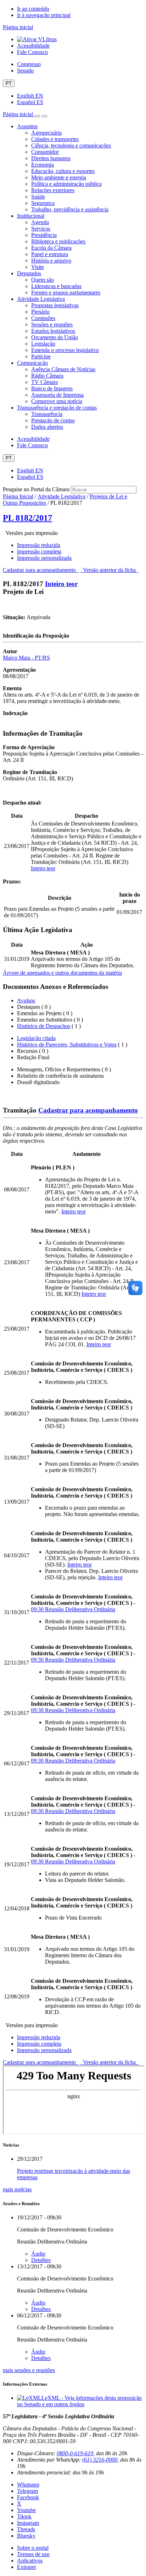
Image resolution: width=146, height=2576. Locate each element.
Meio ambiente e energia (59, 177)
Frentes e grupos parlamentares (66, 293)
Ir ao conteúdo (33, 9)
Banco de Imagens (52, 388)
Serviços (41, 229)
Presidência (44, 235)
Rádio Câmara (47, 376)
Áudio (38, 2254)
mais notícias (17, 2189)
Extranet (26, 2567)
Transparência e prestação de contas (57, 408)
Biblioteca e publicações (58, 241)
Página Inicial (18, 496)
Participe (41, 356)
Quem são (43, 280)
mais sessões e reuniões (29, 2370)
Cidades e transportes (55, 139)
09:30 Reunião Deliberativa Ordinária (73, 1609)
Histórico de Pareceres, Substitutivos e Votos (67, 1045)
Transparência (47, 414)
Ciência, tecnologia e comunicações (71, 145)
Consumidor (45, 152)
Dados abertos (47, 427)
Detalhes (41, 2260)
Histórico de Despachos (44, 1026)
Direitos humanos (51, 158)
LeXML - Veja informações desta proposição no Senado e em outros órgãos (79, 2401)
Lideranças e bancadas (56, 286)
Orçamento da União (55, 337)
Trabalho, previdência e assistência (70, 209)
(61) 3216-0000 (100, 2460)
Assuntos (27, 126)
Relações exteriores (53, 190)
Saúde (38, 197)
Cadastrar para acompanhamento (41, 570)
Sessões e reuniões (52, 324)
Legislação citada (36, 1038)
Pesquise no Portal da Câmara (36, 489)
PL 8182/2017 (27, 518)
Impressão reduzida (39, 545)
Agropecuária (46, 133)
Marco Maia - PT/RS (26, 658)
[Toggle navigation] (37, 116)
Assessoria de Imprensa (57, 395)
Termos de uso (33, 2554)
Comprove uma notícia (57, 401)
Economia (43, 165)
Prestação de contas (53, 420)
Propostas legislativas (55, 305)
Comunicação (32, 363)
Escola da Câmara (51, 248)
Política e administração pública (66, 184)
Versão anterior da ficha (109, 570)
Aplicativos (30, 2561)
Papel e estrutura (50, 254)
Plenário (40, 312)
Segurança (43, 203)
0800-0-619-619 (75, 2453)
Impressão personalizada (44, 558)
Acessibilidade (33, 46)
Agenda (40, 222)
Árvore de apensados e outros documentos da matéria (62, 973)
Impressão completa (39, 551)
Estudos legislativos (53, 331)
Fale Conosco (32, 52)
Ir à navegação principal (44, 15)
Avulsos (26, 1000)
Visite (38, 267)
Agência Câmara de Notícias (63, 369)
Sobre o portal (33, 2548)
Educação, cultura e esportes (63, 171)
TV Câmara (44, 382)
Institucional (31, 216)
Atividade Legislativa (41, 299)
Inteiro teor (61, 584)
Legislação (43, 344)
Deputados (29, 273)
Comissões (43, 318)
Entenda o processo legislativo (65, 350)
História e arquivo (51, 261)
